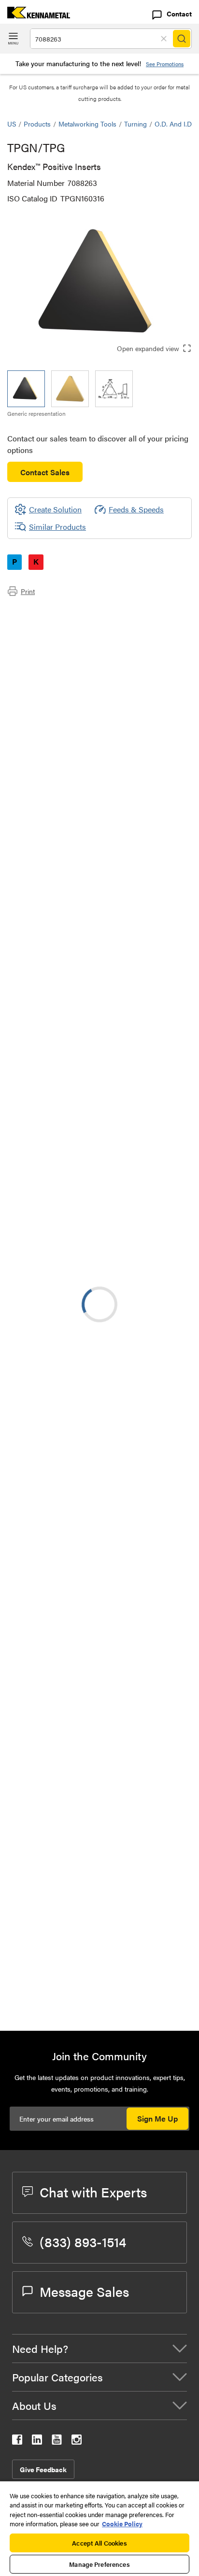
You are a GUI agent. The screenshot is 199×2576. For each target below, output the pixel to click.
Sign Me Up (157, 2118)
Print (28, 591)
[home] (35, 15)
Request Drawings (37, 1217)
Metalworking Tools (87, 124)
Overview (43, 612)
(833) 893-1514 (83, 2241)
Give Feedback (43, 2469)
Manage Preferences (99, 2564)
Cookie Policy (122, 2524)
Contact (179, 14)
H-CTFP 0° (103, 1936)
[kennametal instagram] (77, 2442)
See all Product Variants (140, 936)
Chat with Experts (93, 2192)
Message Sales (84, 2291)
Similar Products (57, 527)
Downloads (45, 635)
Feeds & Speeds (136, 509)
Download (148, 1138)
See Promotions (165, 64)
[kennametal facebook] (17, 2442)
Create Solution (48, 1008)
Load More (99, 1991)
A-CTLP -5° (104, 1410)
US (12, 124)
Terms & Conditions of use (145, 1112)
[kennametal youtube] (57, 2442)
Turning (135, 124)
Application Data (54, 624)
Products (37, 124)
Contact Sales (45, 472)
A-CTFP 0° (102, 1468)
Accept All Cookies (99, 2543)
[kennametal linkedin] (37, 2442)
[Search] (182, 39)
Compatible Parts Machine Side (79, 647)
